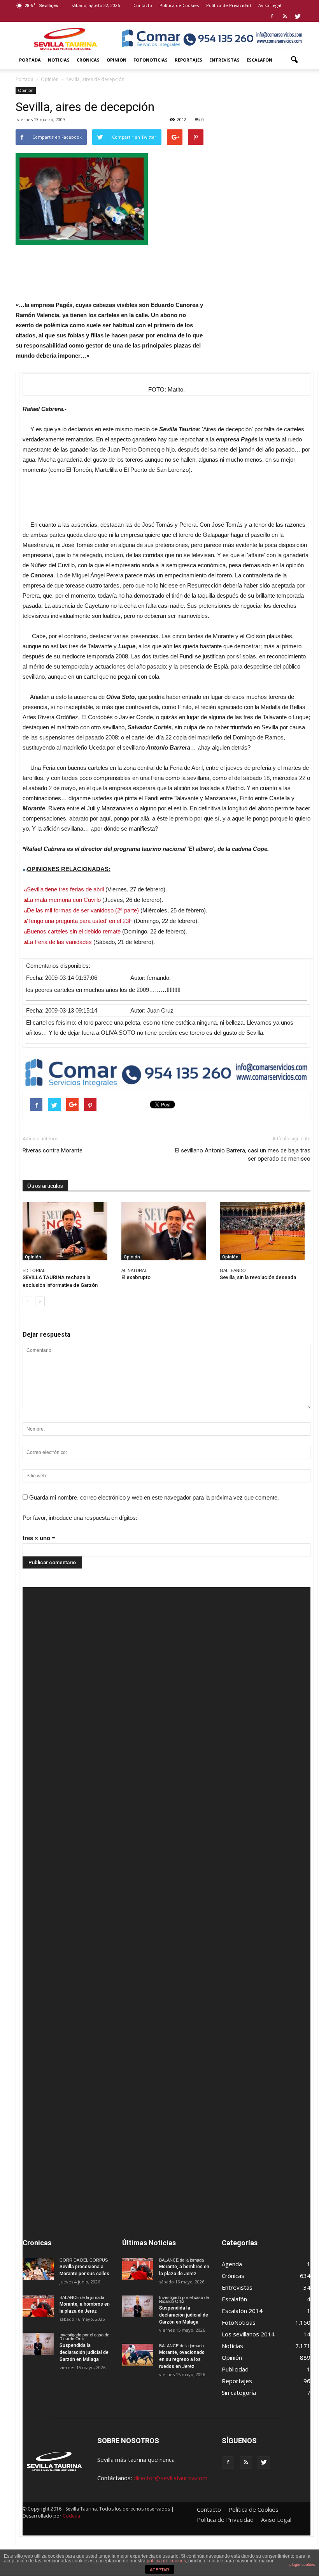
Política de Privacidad (229, 5)
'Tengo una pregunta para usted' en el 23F (80, 921)
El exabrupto (136, 1277)
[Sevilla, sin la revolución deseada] (265, 1231)
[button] (294, 60)
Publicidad (235, 2369)
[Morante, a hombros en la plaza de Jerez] (38, 2306)
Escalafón (259, 60)
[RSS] (285, 16)
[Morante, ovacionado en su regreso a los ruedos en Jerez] (138, 2355)
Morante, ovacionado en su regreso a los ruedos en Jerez (182, 2359)
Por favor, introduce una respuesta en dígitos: (80, 1518)
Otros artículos (45, 1186)
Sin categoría (239, 2393)
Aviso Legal (270, 5)
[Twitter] (298, 16)
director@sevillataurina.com (170, 2478)
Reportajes (188, 60)
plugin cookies (302, 2565)
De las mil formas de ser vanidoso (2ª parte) (83, 910)
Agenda (232, 2264)
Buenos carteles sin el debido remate (74, 931)
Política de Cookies (179, 5)
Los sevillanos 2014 (248, 2334)
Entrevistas (224, 60)
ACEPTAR (159, 2570)
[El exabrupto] (167, 1231)
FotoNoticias (151, 60)
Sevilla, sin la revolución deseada (258, 1277)
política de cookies (166, 2561)
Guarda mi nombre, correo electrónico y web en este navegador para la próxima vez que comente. (154, 1497)
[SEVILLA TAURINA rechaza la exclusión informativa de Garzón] (68, 1231)
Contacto (143, 5)
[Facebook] (272, 16)
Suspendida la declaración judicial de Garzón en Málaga (84, 2352)
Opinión (117, 60)
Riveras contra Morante (53, 1150)
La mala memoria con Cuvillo (64, 900)
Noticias (59, 60)
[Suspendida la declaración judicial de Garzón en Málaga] (38, 2344)
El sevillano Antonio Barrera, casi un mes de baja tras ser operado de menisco (243, 1155)
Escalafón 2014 (242, 2311)
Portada (30, 60)
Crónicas (88, 60)
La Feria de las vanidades (59, 942)
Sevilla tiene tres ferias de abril (65, 889)
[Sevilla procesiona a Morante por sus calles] (38, 2269)
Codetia (71, 2516)
